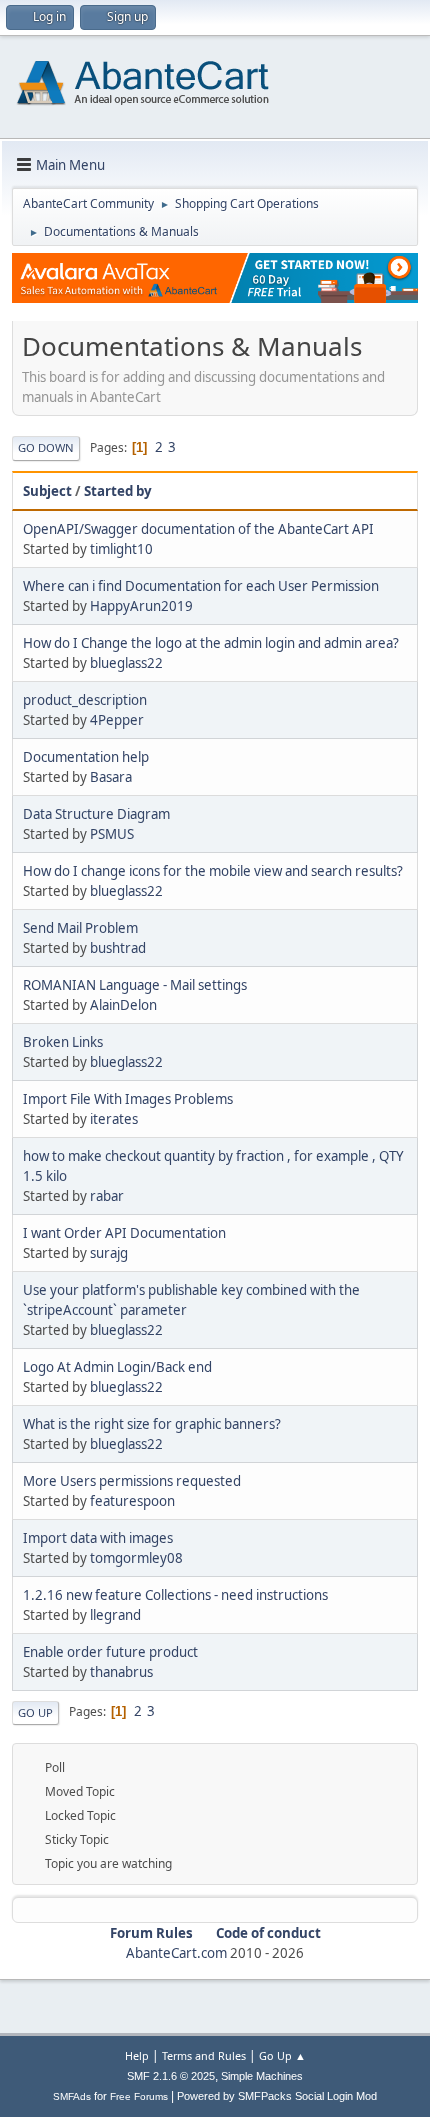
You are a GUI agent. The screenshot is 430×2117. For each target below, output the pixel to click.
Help (137, 2055)
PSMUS (112, 834)
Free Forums (139, 2096)
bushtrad (118, 948)
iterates (114, 1119)
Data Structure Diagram (96, 814)
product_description (85, 700)
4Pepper (117, 720)
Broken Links (63, 1042)
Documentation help (86, 757)
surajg (109, 1253)
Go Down (46, 447)
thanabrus (121, 1672)
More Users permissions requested (132, 1481)
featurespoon (132, 1501)
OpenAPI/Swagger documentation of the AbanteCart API (198, 529)
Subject (47, 491)
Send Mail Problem (80, 928)
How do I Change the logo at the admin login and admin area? (211, 643)
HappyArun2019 (141, 606)
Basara (111, 777)
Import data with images (98, 1538)
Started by (118, 491)
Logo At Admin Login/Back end (117, 1367)
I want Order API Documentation (124, 1233)
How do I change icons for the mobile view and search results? (213, 871)
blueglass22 (126, 663)
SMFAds (72, 2096)
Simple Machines (262, 2076)
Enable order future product (110, 1652)
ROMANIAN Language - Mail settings (135, 985)
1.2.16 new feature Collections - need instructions (175, 1595)
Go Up (35, 1712)
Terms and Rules (204, 2055)
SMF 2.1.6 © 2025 (171, 2076)
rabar (107, 1196)
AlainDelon (123, 1005)
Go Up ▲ (282, 2055)
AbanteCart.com (176, 1953)
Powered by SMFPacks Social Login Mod (277, 2096)
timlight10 (121, 549)
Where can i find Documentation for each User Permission (201, 586)
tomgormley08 (136, 1558)
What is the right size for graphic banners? (152, 1424)
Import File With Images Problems (128, 1099)
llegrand (115, 1615)
